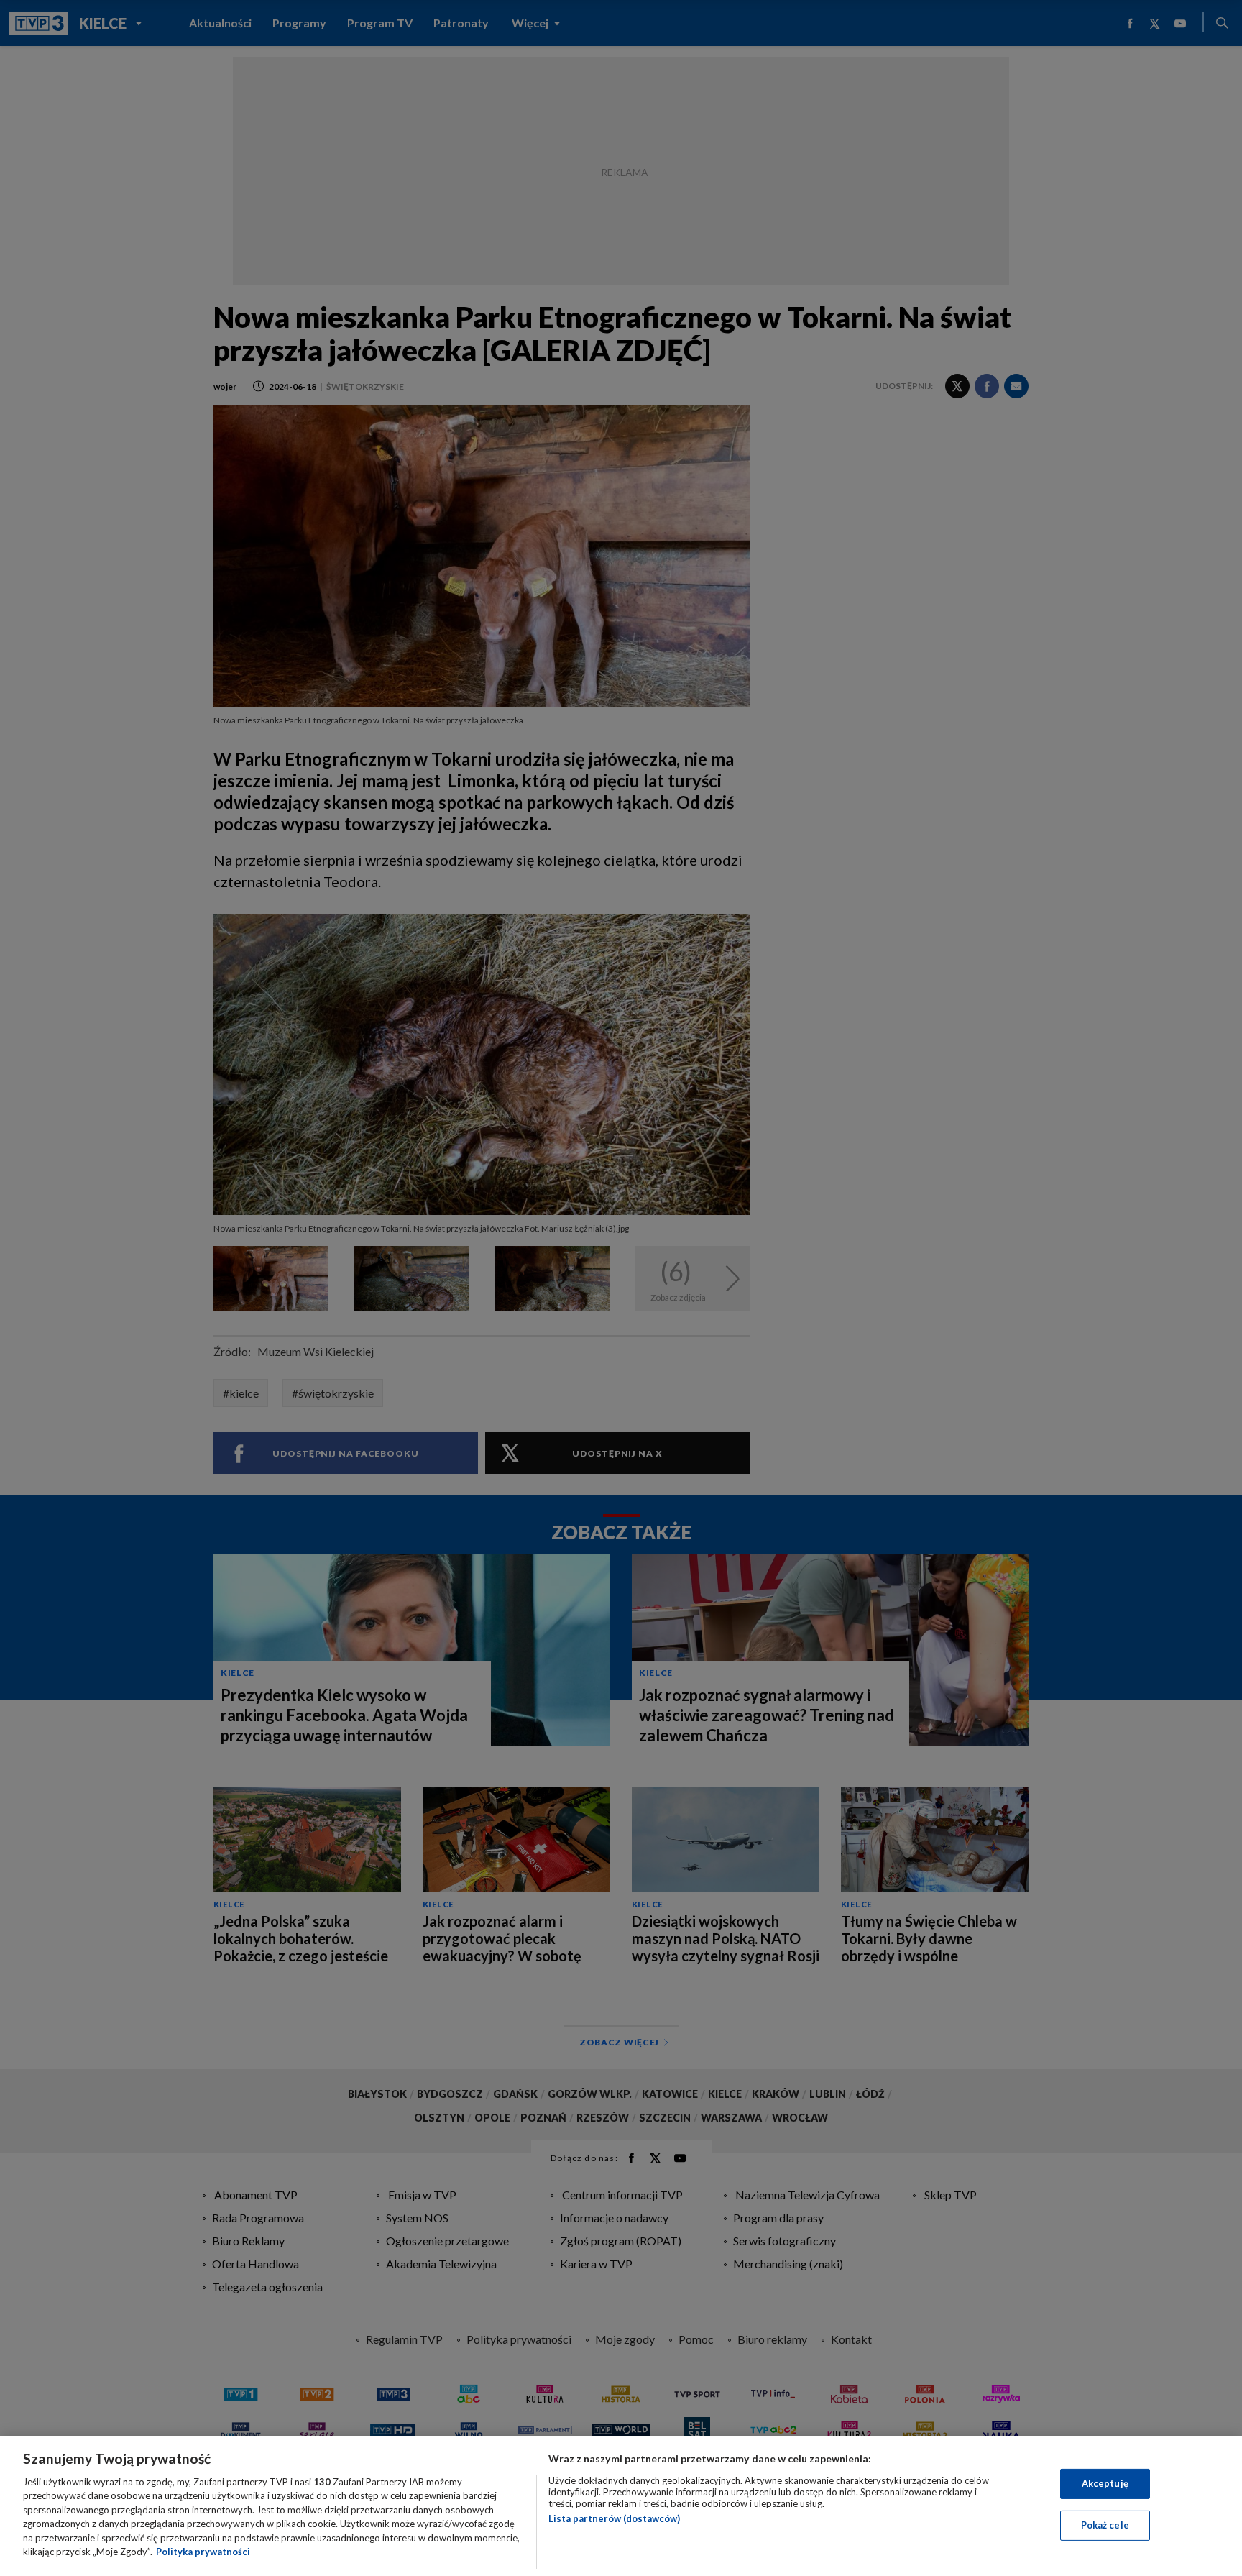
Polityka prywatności (203, 2552)
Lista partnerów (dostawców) (614, 2518)
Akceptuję (1105, 2483)
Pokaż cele (1105, 2525)
